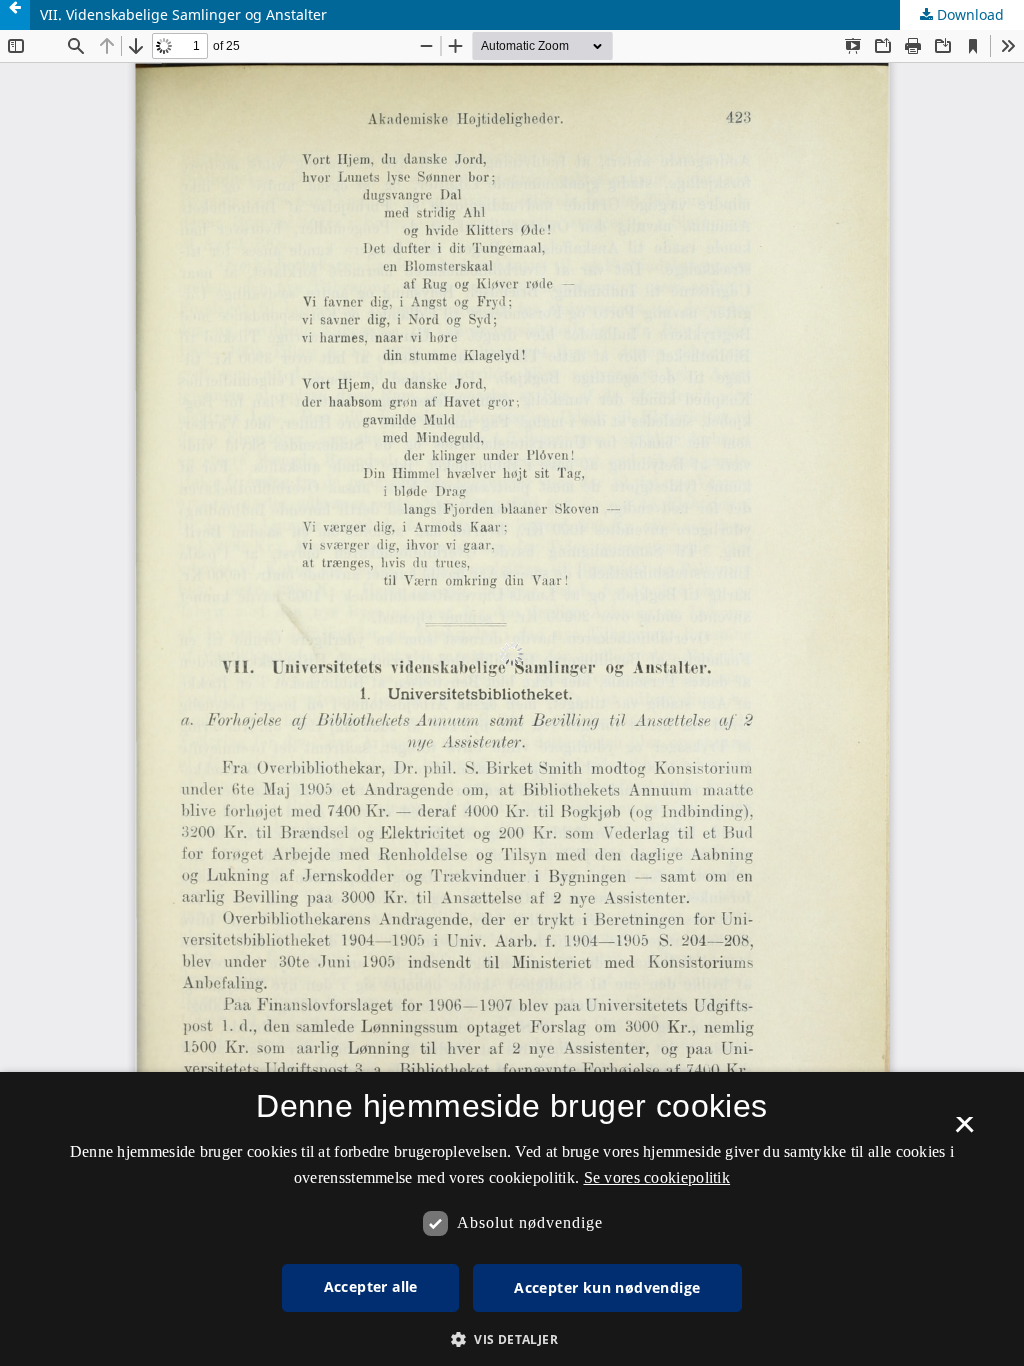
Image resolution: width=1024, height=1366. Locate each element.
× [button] (964, 1131)
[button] (512, 1339)
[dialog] (512, 1219)
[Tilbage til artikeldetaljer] (15, 15)
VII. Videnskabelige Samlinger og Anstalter (183, 14)
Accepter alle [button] (371, 1286)
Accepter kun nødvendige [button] (607, 1287)
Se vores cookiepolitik (657, 1177)
